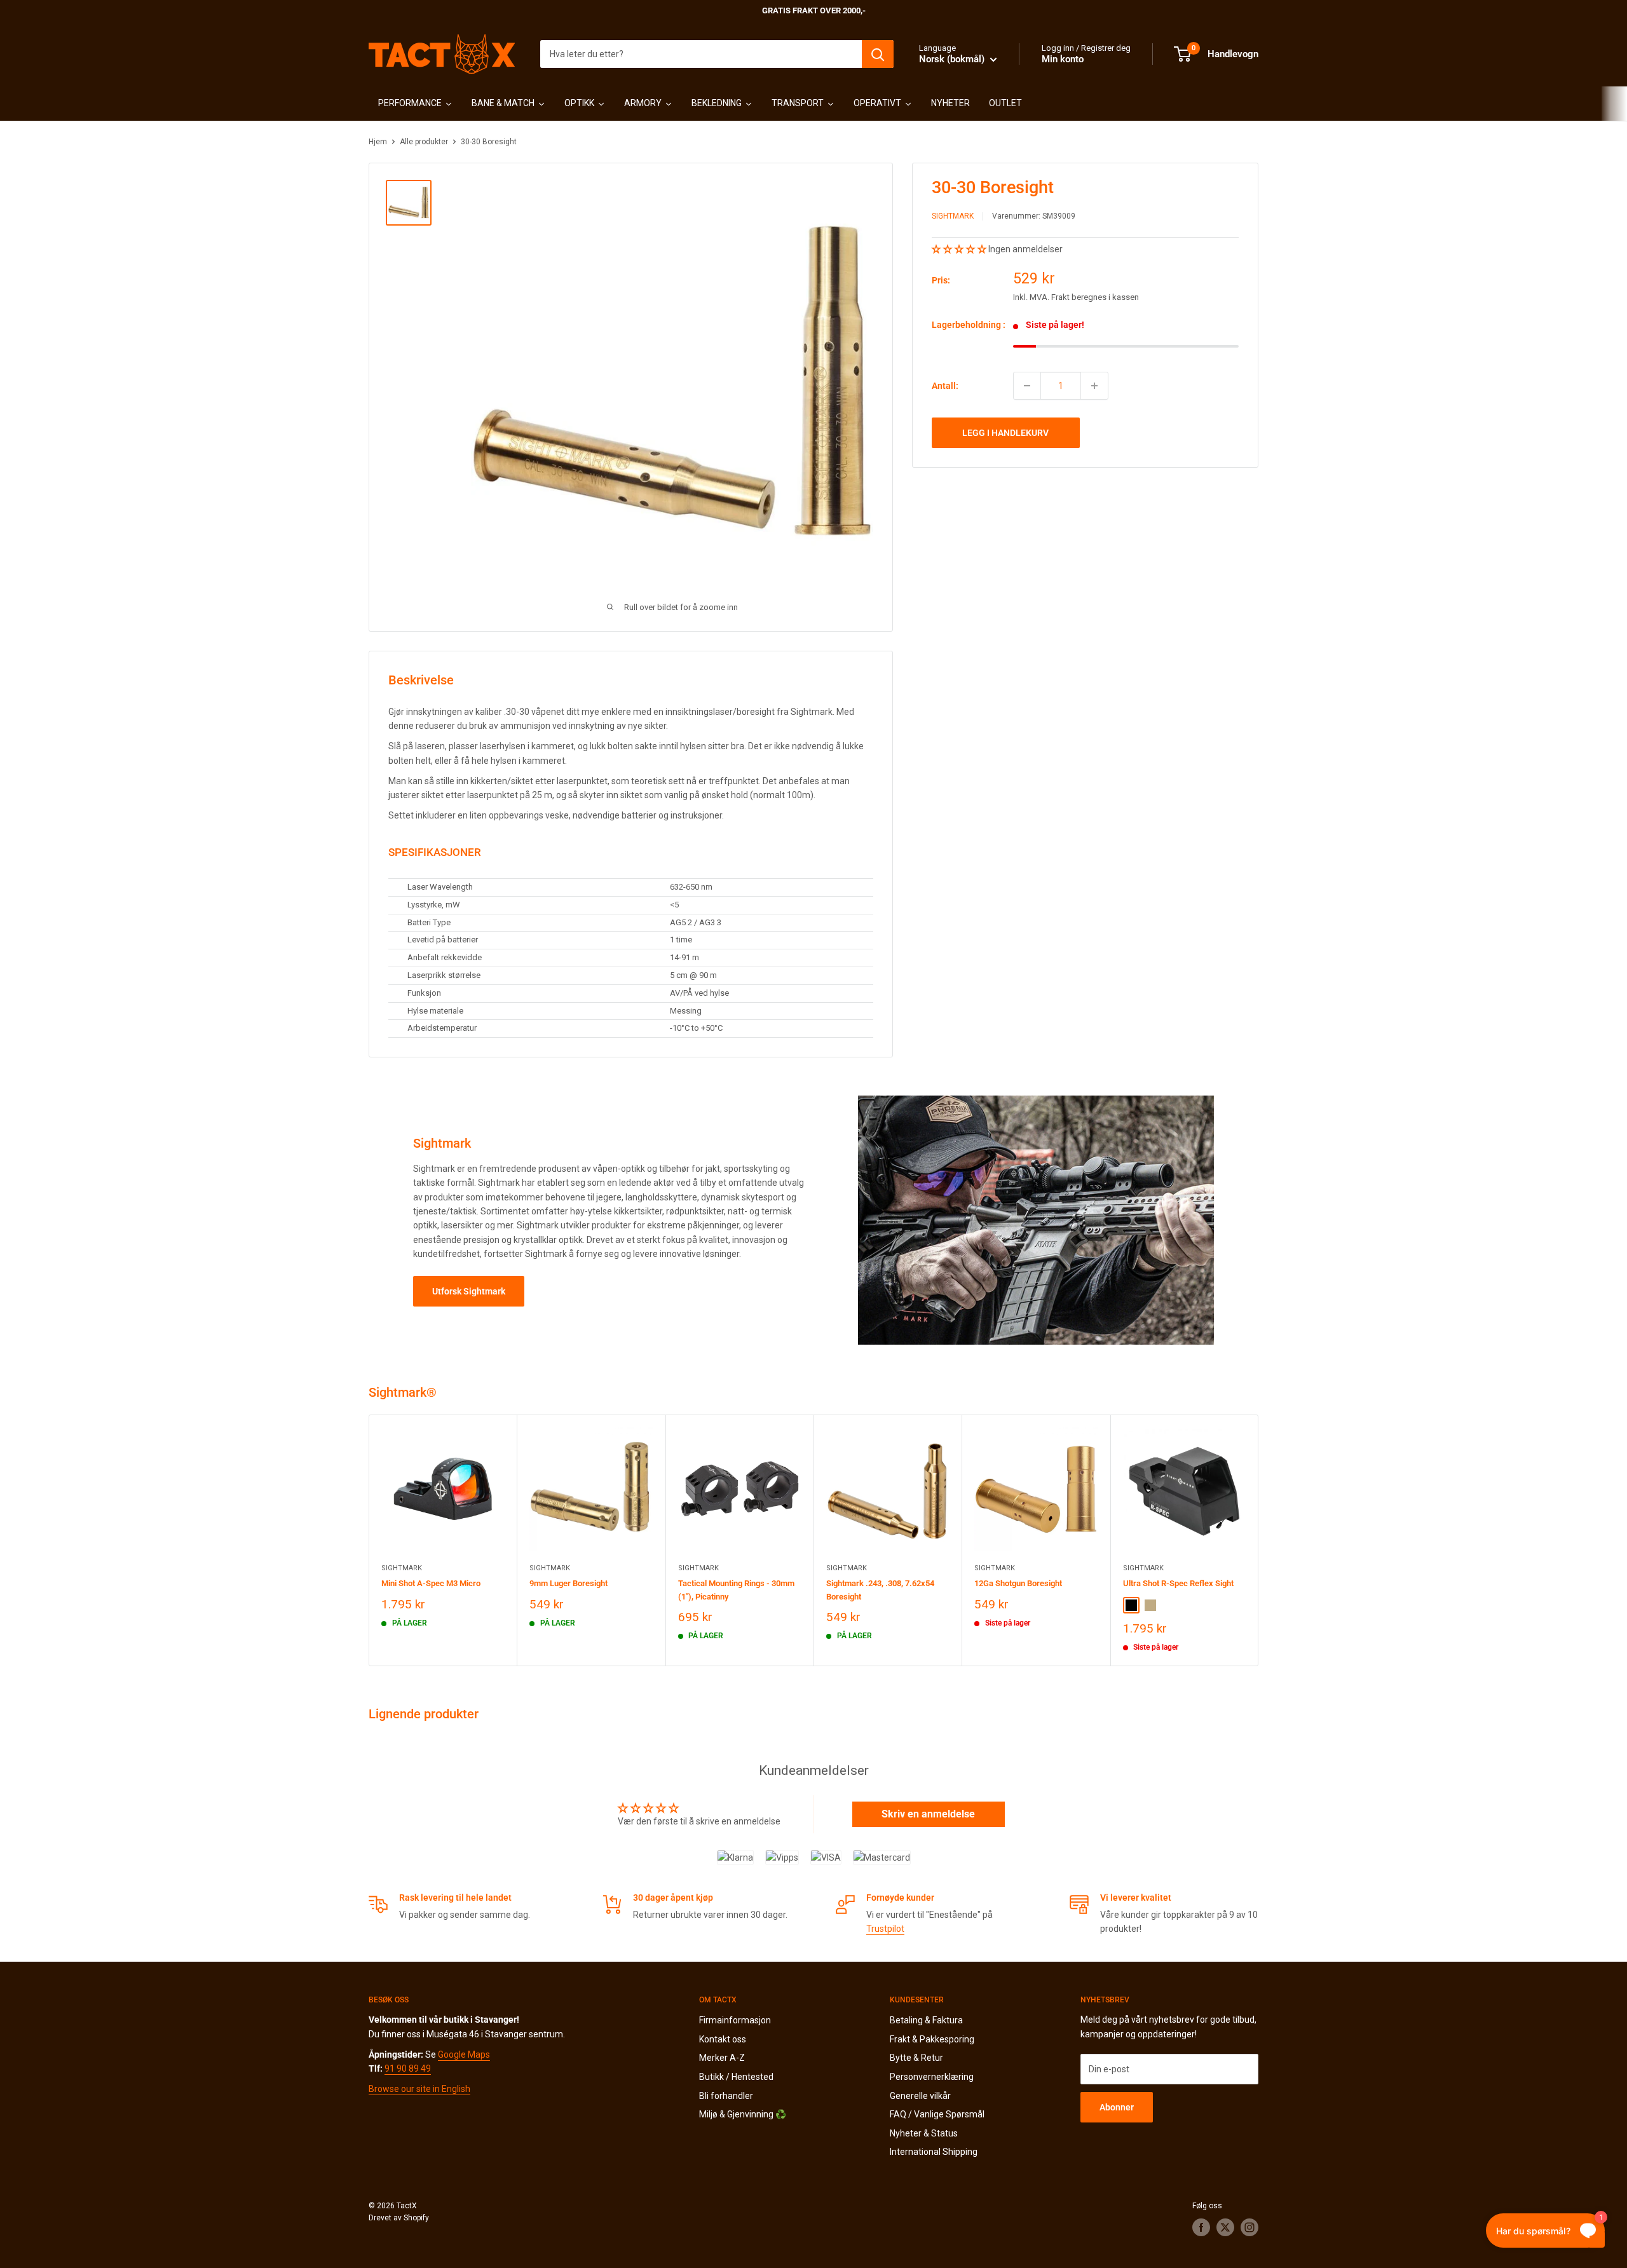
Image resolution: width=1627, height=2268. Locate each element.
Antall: (945, 386)
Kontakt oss (723, 2039)
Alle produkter (424, 142)
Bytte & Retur (916, 2058)
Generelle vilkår (920, 2096)
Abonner (1117, 2107)
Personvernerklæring (932, 2077)
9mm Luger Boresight (568, 1584)
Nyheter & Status (924, 2133)
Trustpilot (885, 1929)
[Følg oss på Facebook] (1201, 2227)
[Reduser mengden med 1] (1027, 386)
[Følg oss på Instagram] (1249, 2227)
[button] (960, 249)
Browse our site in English (419, 2089)
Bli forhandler (726, 2096)
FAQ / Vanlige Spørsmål (937, 2114)
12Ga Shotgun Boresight (1018, 1584)
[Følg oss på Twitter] (1225, 2227)
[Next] (1259, 1540)
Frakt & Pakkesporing (932, 2039)
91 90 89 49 (408, 2068)
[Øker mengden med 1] (1094, 386)
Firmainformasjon (735, 2020)
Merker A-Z (722, 2058)
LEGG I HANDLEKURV (1005, 433)
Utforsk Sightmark (469, 1291)
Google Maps (464, 2054)
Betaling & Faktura (926, 2020)
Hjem (378, 142)
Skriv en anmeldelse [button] (928, 1814)
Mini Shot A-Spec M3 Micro (431, 1584)
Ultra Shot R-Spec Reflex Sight (1178, 1584)
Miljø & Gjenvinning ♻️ (743, 2114)
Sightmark (953, 217)
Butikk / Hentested (736, 2077)
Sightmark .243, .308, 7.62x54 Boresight (880, 1590)
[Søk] (878, 54)
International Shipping (934, 2152)
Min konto (1063, 59)
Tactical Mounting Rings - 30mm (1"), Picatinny (736, 1590)
